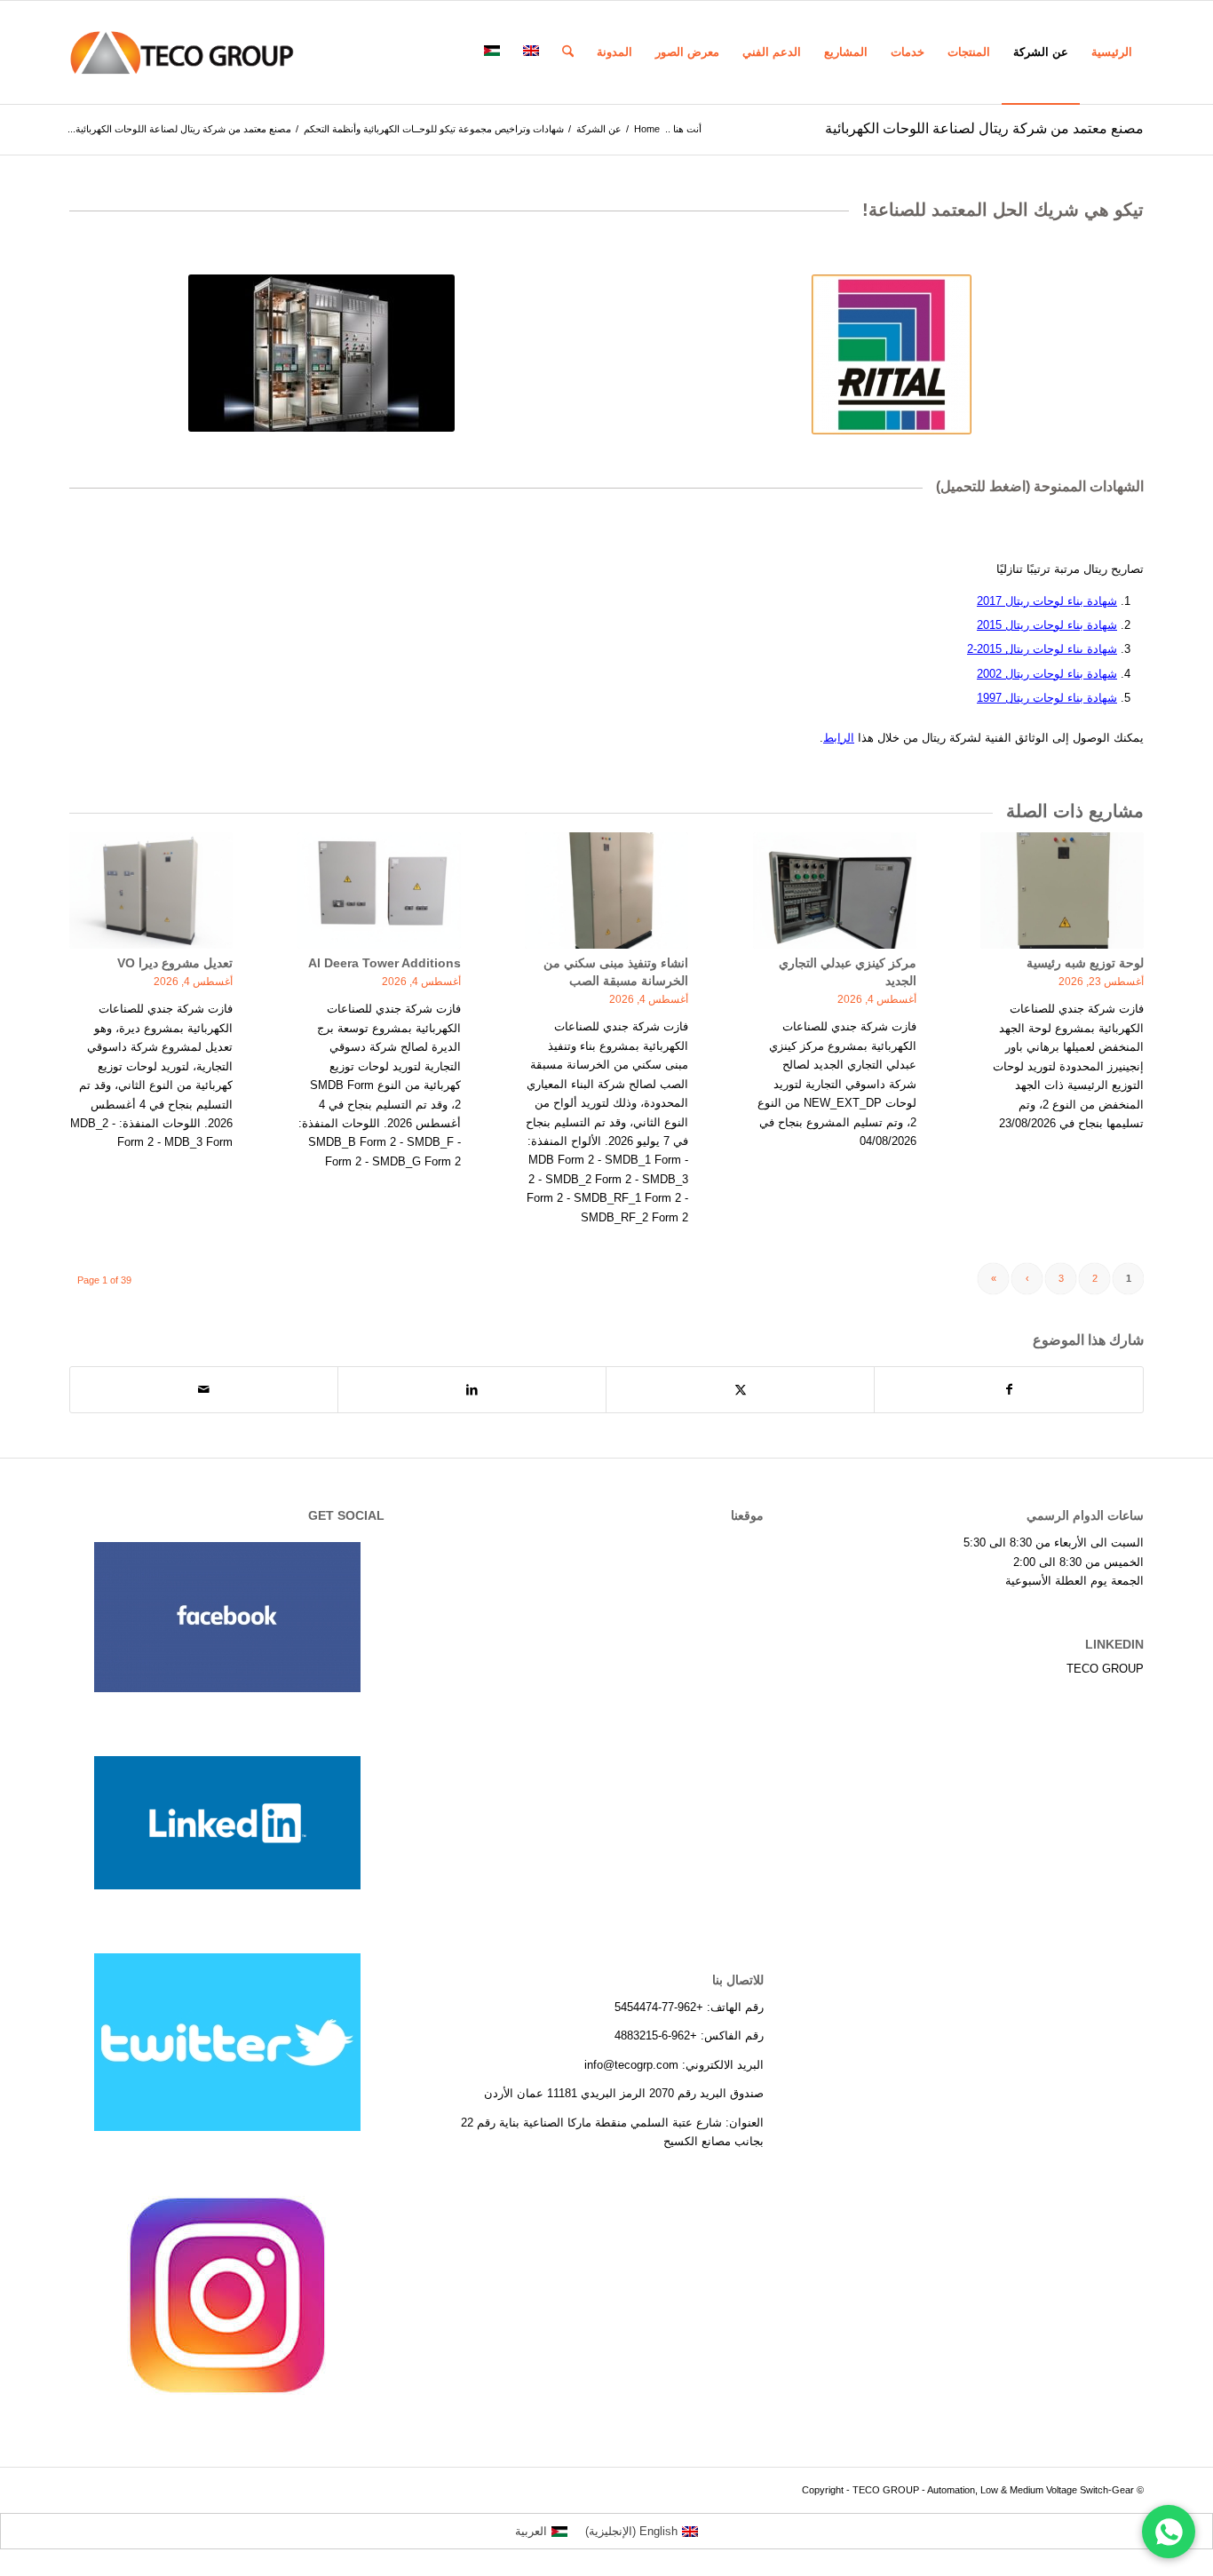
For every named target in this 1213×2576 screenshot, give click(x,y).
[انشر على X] (740, 1390)
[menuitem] (1112, 52)
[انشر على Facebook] (1009, 1390)
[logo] (182, 52)
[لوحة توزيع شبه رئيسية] (1062, 890)
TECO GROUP (1105, 1669)
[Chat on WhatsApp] (1169, 2532)
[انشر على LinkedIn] (472, 1390)
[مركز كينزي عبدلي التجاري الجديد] (835, 890)
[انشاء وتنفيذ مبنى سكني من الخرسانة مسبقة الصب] (606, 890)
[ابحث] (568, 52)
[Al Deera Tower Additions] (379, 890)
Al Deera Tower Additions (385, 963)
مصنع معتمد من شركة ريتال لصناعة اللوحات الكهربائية (984, 128)
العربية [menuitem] (531, 2531)
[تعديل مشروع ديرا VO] (151, 890)
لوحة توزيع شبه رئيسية (1085, 963)
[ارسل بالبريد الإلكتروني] (204, 1390)
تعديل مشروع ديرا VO (175, 963)
